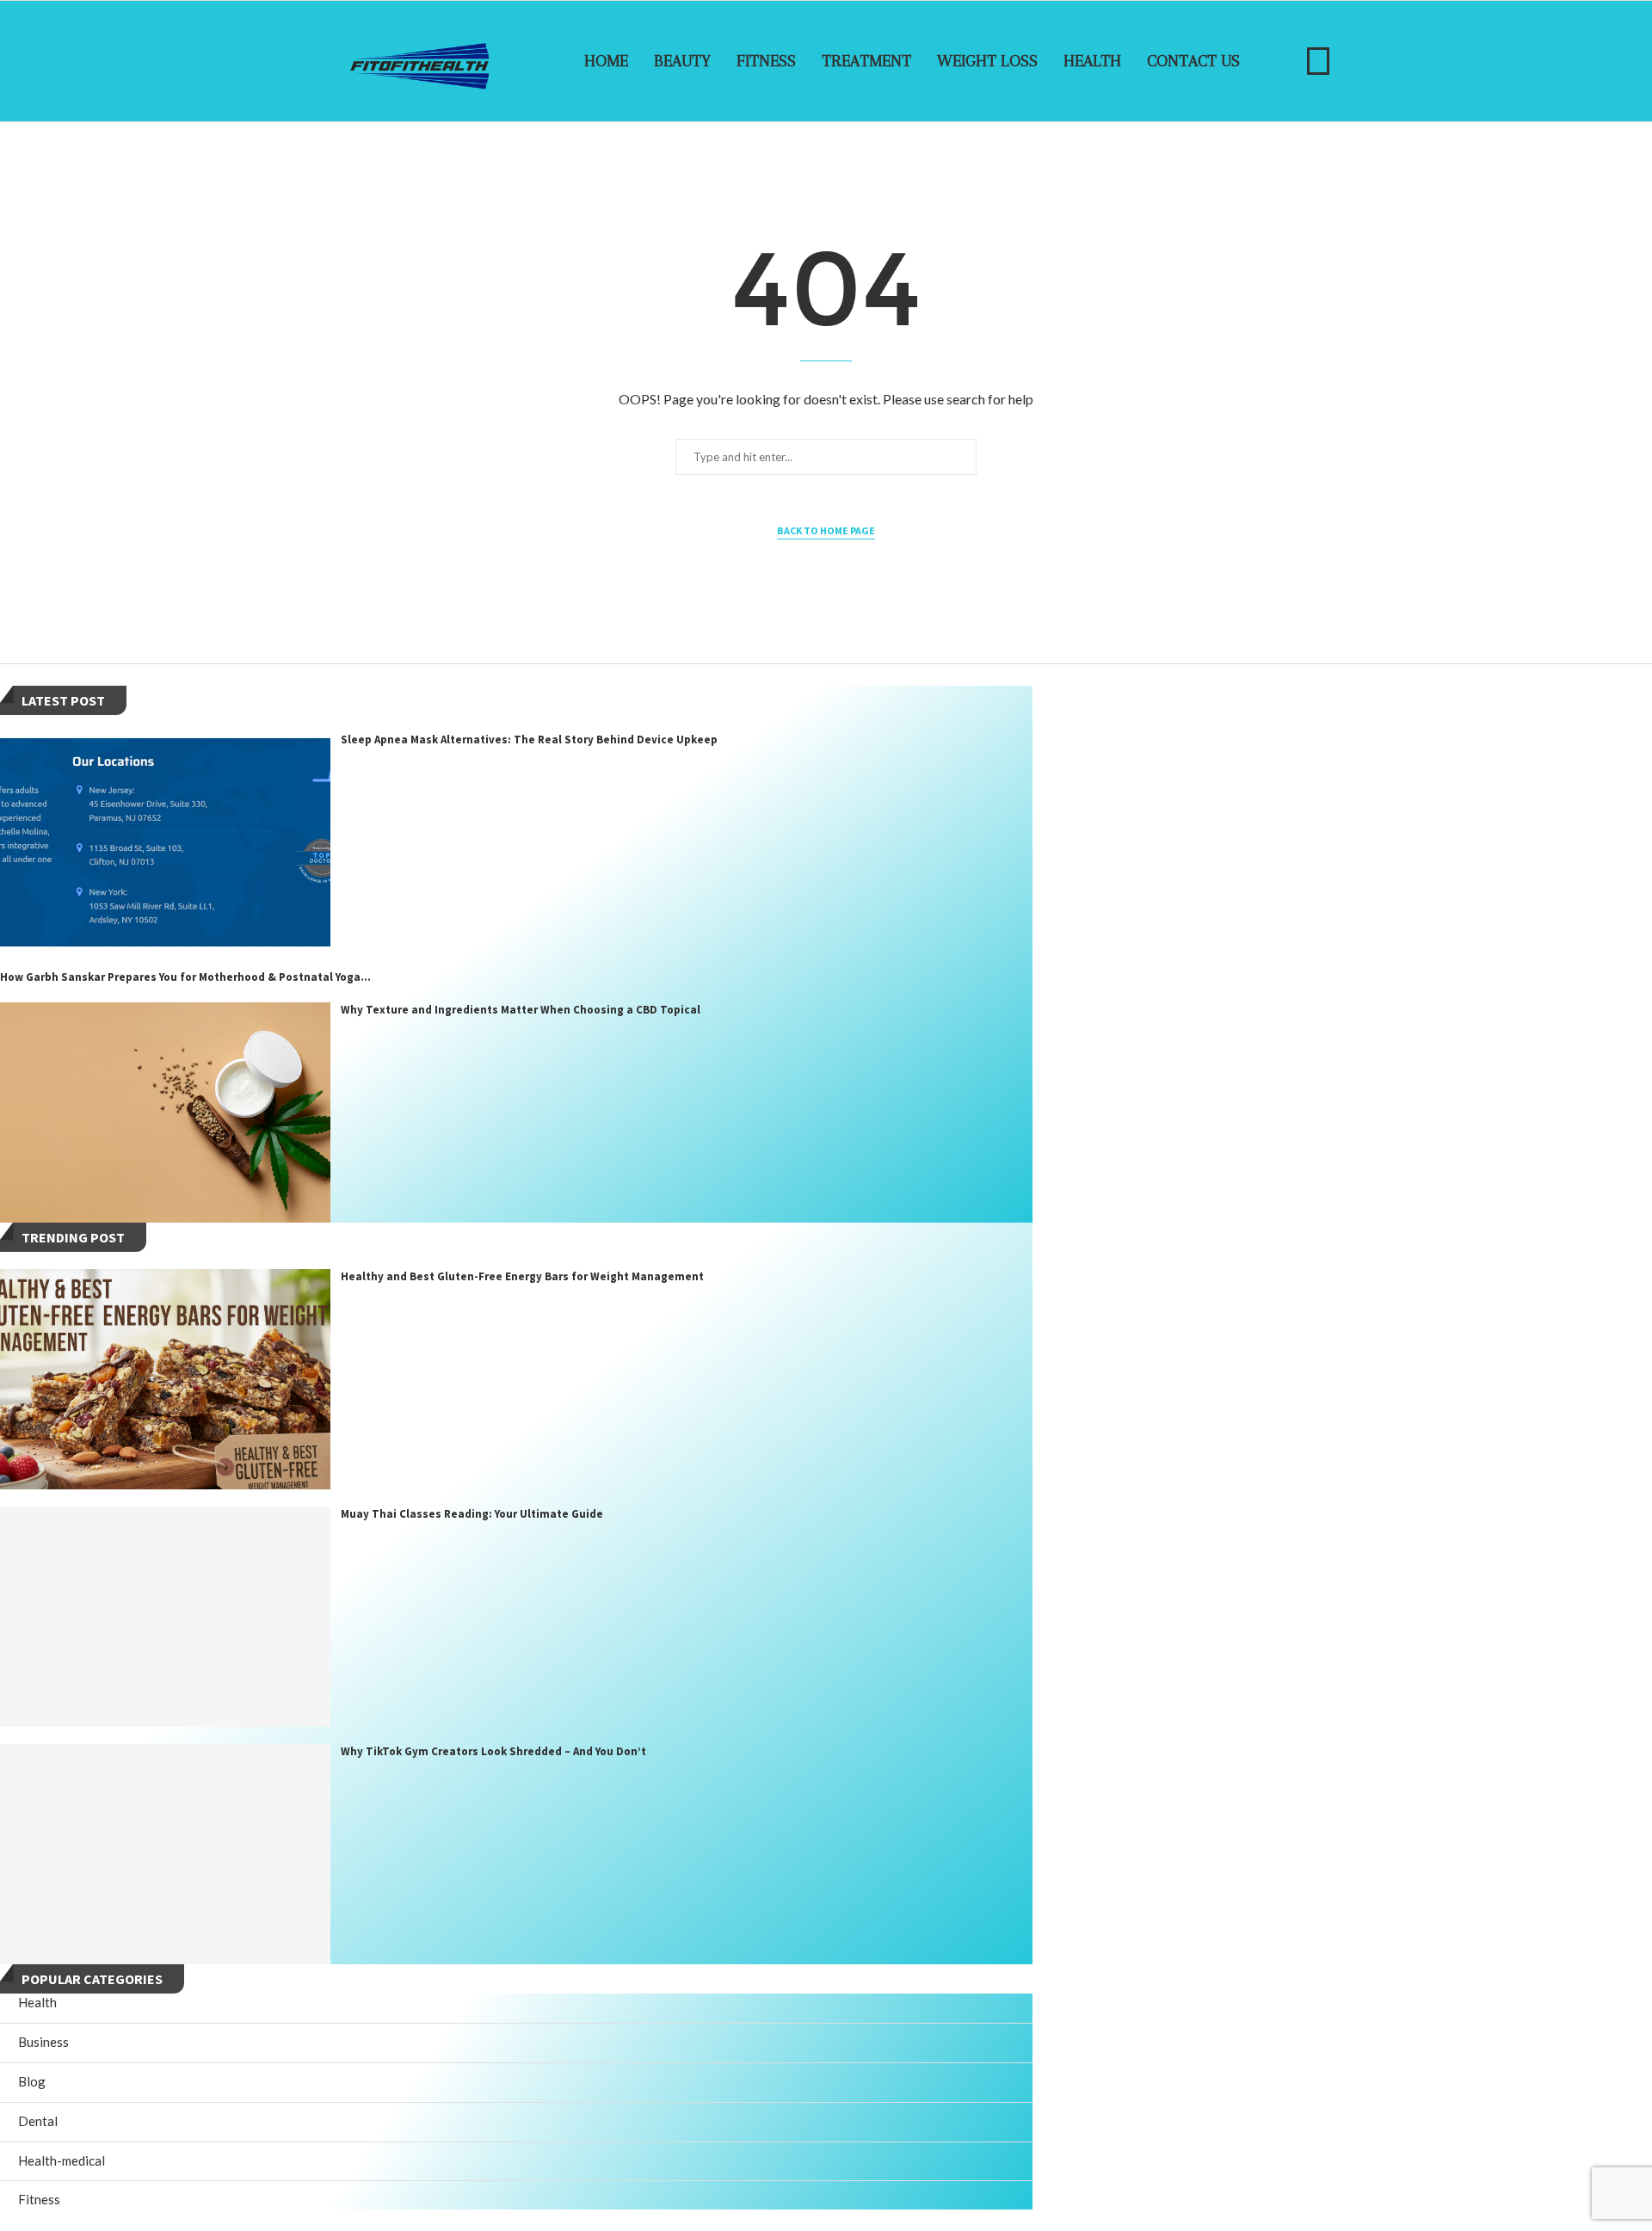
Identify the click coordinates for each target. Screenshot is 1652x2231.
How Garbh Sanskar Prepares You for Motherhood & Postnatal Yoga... (185, 977)
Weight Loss (987, 61)
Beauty (682, 61)
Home (606, 61)
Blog (32, 2081)
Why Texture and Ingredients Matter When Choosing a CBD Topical (521, 1010)
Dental (38, 2121)
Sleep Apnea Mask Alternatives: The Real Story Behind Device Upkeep (529, 740)
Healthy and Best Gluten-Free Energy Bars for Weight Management (522, 1276)
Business (43, 2042)
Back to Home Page (826, 530)
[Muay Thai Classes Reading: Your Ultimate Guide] (165, 1617)
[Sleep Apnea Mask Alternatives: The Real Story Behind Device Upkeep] (165, 842)
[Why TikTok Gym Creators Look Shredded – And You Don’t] (165, 1854)
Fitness (766, 61)
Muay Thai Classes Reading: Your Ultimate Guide (472, 1514)
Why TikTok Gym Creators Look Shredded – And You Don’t (493, 1751)
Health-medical (62, 2160)
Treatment (866, 61)
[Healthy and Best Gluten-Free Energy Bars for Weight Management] (165, 1379)
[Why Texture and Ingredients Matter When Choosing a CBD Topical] (165, 1112)
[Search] (1318, 61)
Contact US (1193, 61)
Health (1092, 61)
